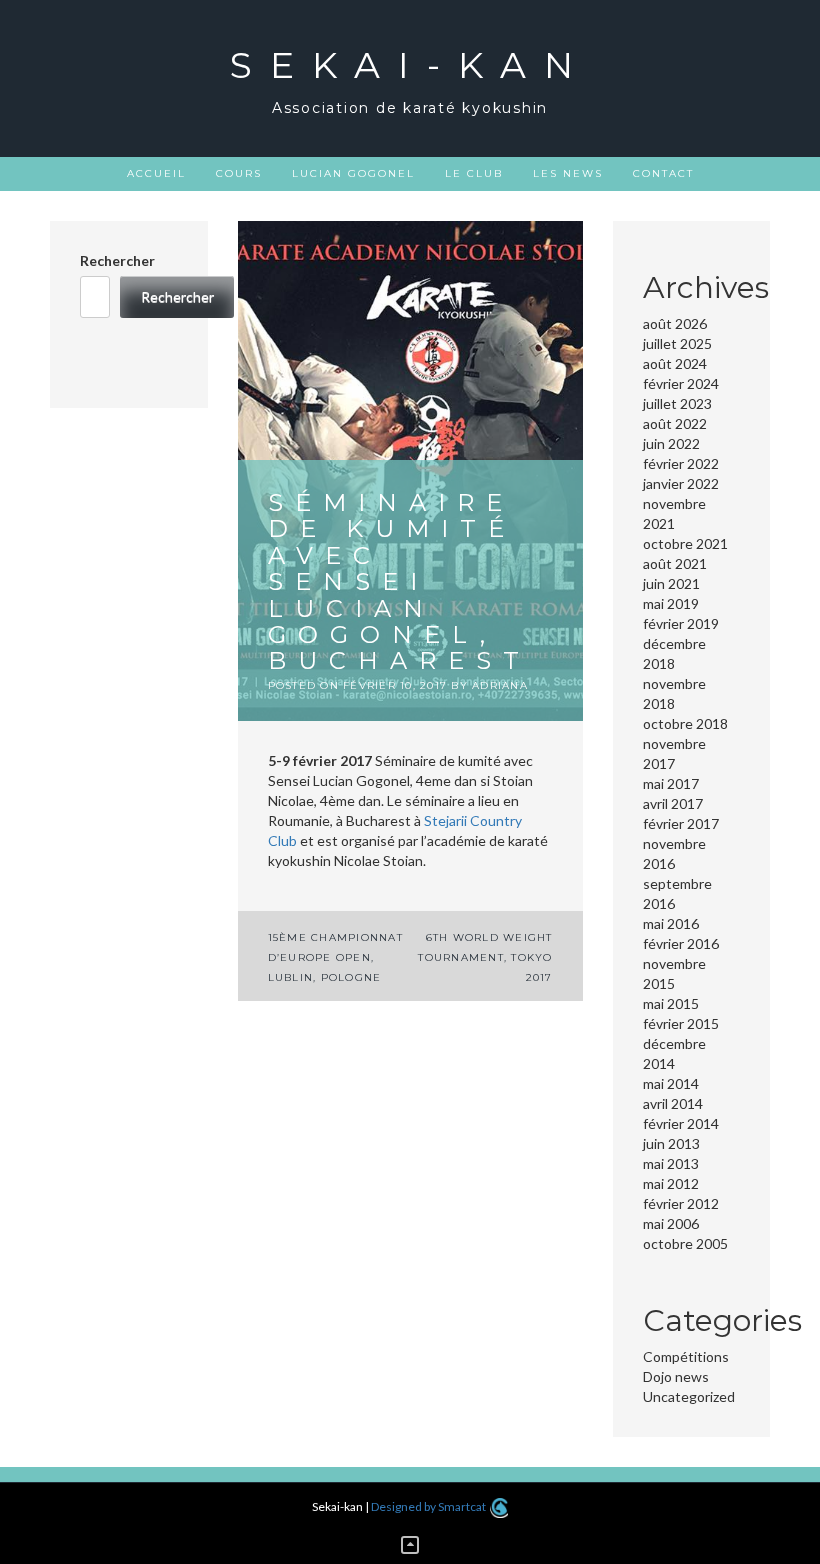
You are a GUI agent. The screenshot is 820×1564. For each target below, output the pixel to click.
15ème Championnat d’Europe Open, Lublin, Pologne (335, 957)
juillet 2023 (677, 403)
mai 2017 (671, 783)
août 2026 (675, 323)
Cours (239, 173)
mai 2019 (671, 603)
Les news (568, 173)
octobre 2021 (685, 543)
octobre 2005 (685, 1243)
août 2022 (675, 423)
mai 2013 (671, 1163)
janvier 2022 (681, 483)
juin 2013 (671, 1143)
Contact (663, 173)
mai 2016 (671, 923)
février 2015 (681, 1023)
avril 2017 (673, 803)
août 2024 (675, 363)
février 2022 (681, 463)
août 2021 (675, 563)
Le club (474, 173)
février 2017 (681, 823)
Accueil (156, 173)
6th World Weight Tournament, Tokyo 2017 (485, 957)
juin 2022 (671, 443)
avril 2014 (673, 1103)
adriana (500, 685)
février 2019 (681, 623)
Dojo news (676, 1376)
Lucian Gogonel (353, 173)
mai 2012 (671, 1183)
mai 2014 (671, 1083)
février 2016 (681, 943)
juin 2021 (671, 583)
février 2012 (681, 1203)
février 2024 (681, 383)
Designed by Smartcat (429, 1506)
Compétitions (686, 1356)
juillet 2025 (677, 343)
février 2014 (681, 1123)
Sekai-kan (410, 65)
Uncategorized (689, 1396)
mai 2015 (671, 1003)
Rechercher (117, 260)
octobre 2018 (685, 723)
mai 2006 (671, 1223)
